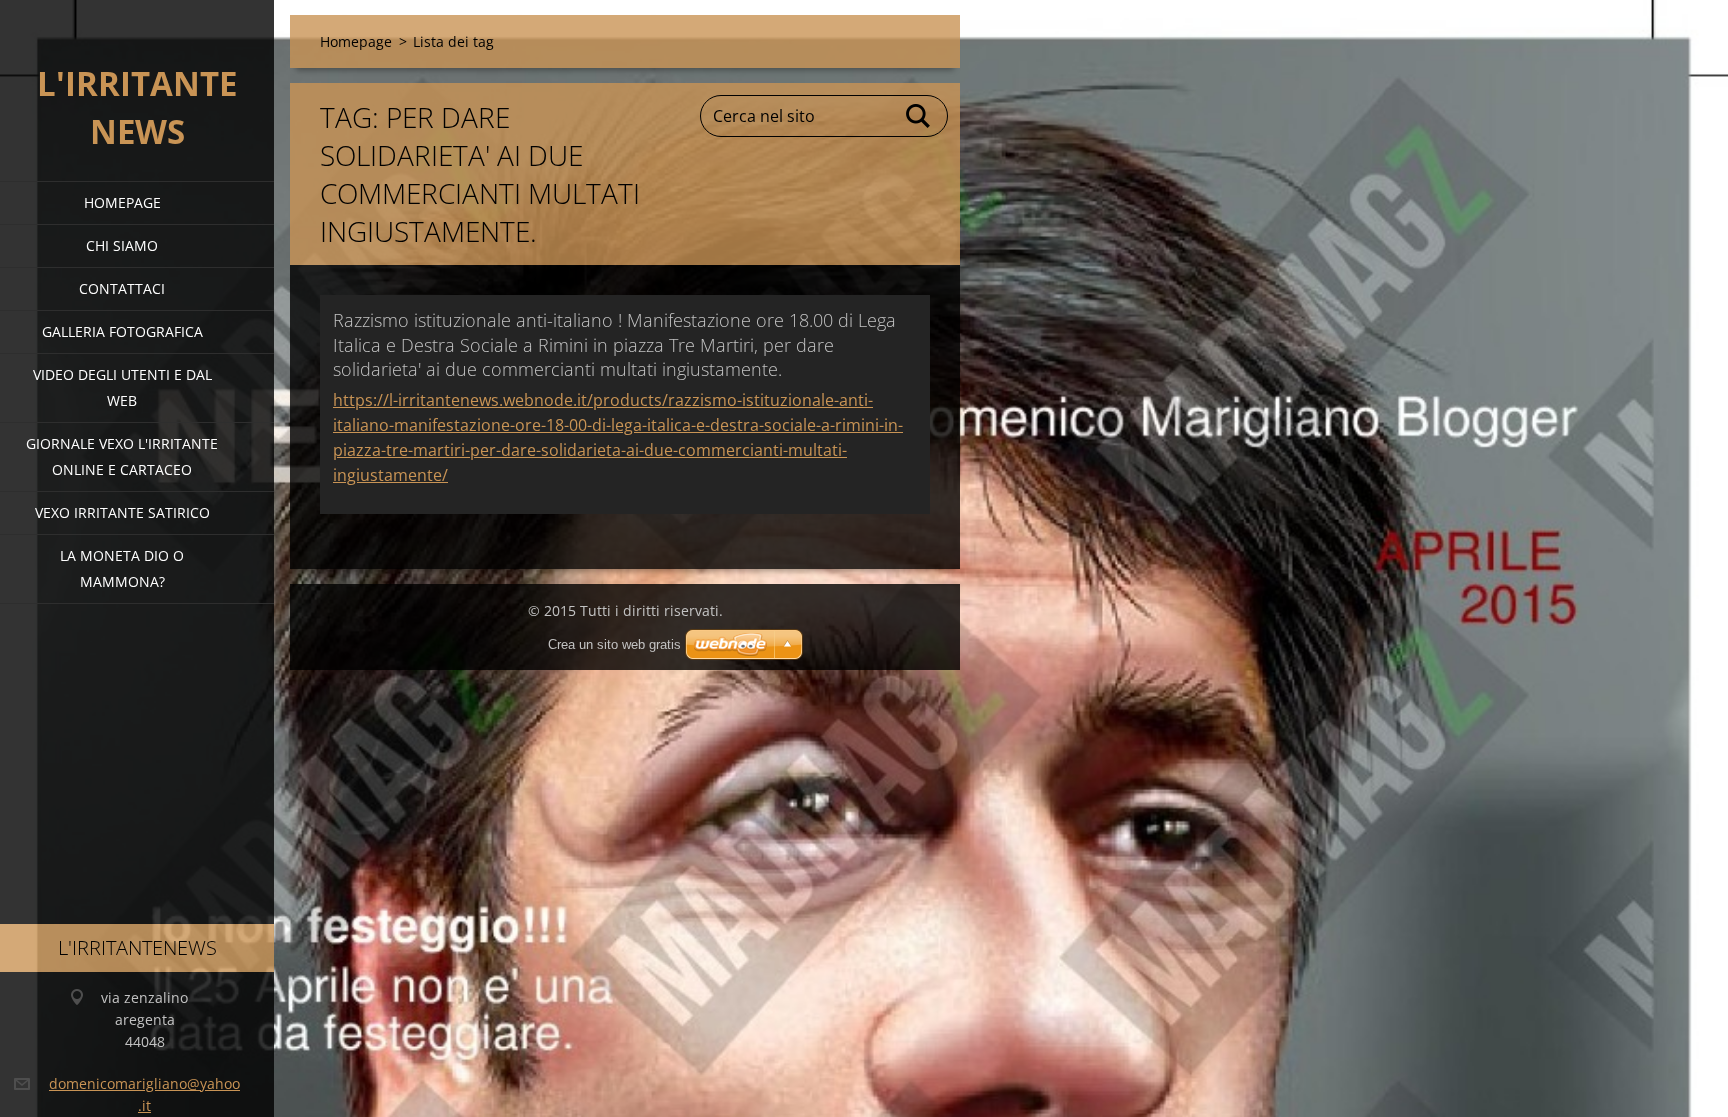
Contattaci (122, 288)
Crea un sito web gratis (614, 644)
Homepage (122, 202)
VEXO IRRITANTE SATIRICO (122, 512)
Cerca (919, 116)
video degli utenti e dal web (122, 387)
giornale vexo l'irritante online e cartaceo (122, 456)
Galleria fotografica (122, 331)
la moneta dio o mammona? (122, 568)
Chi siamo (122, 245)
